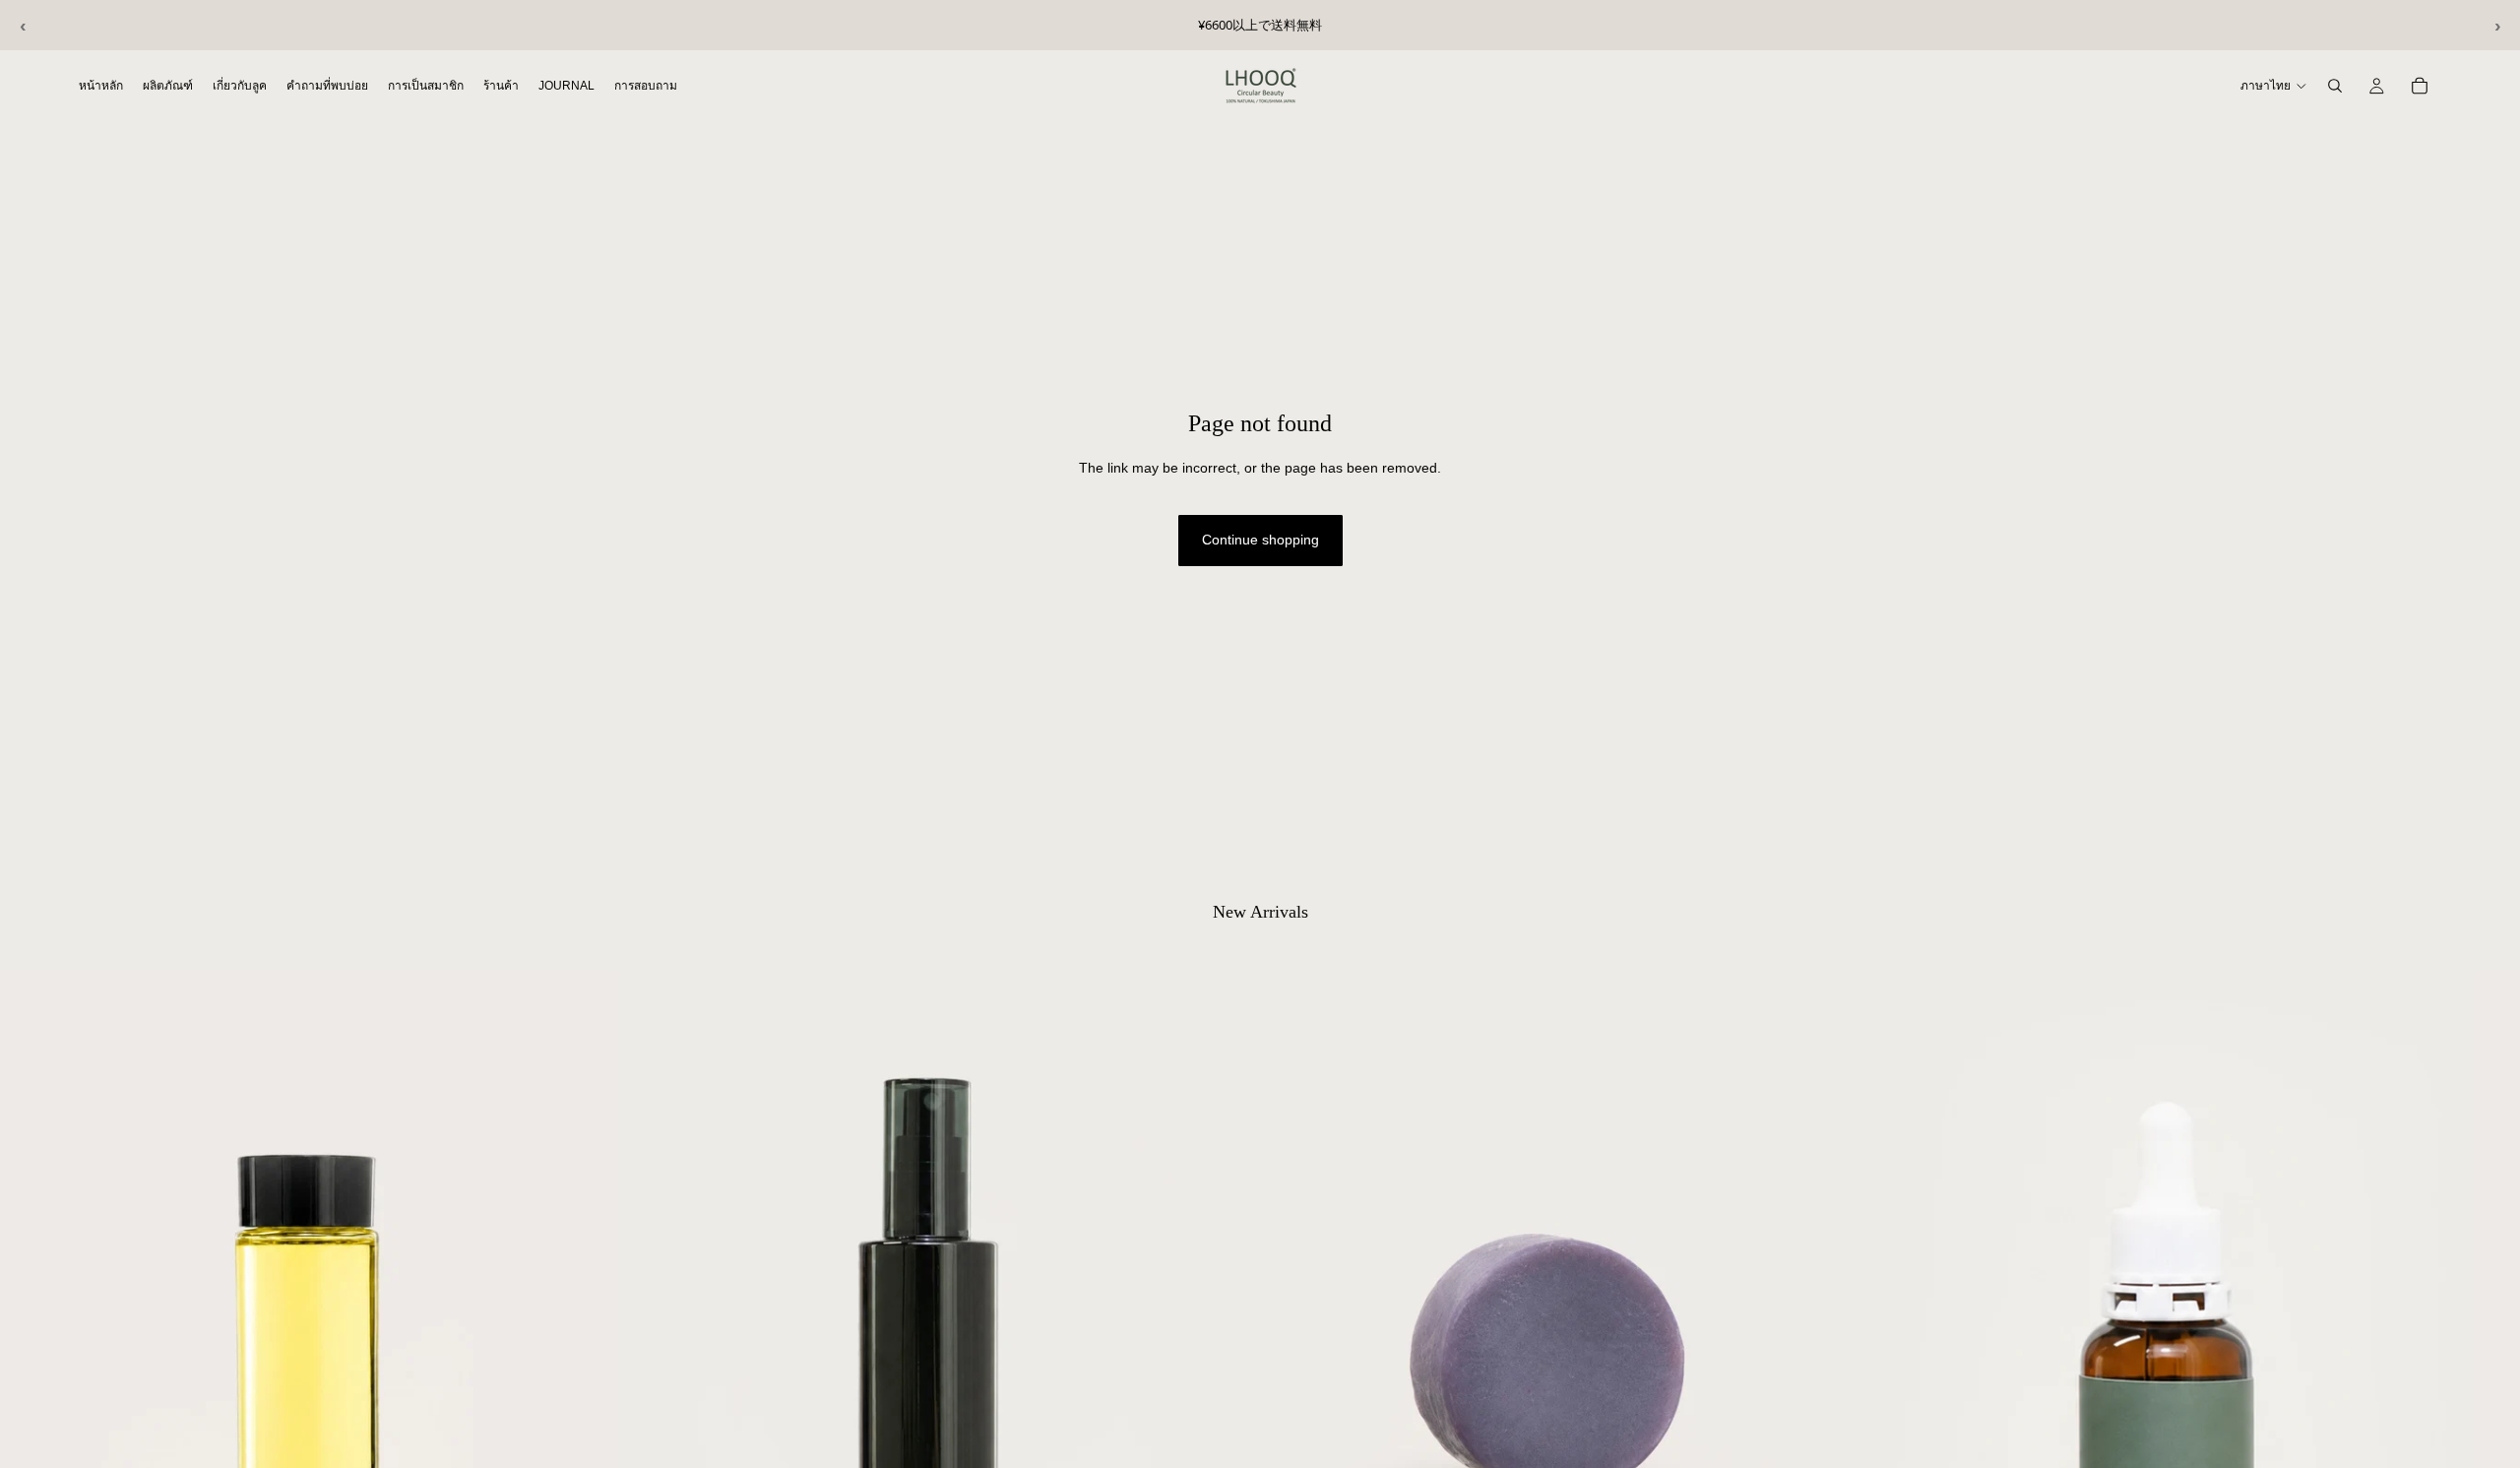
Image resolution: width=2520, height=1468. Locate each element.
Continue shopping (1260, 540)
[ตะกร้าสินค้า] (2420, 86)
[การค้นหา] (2335, 86)
